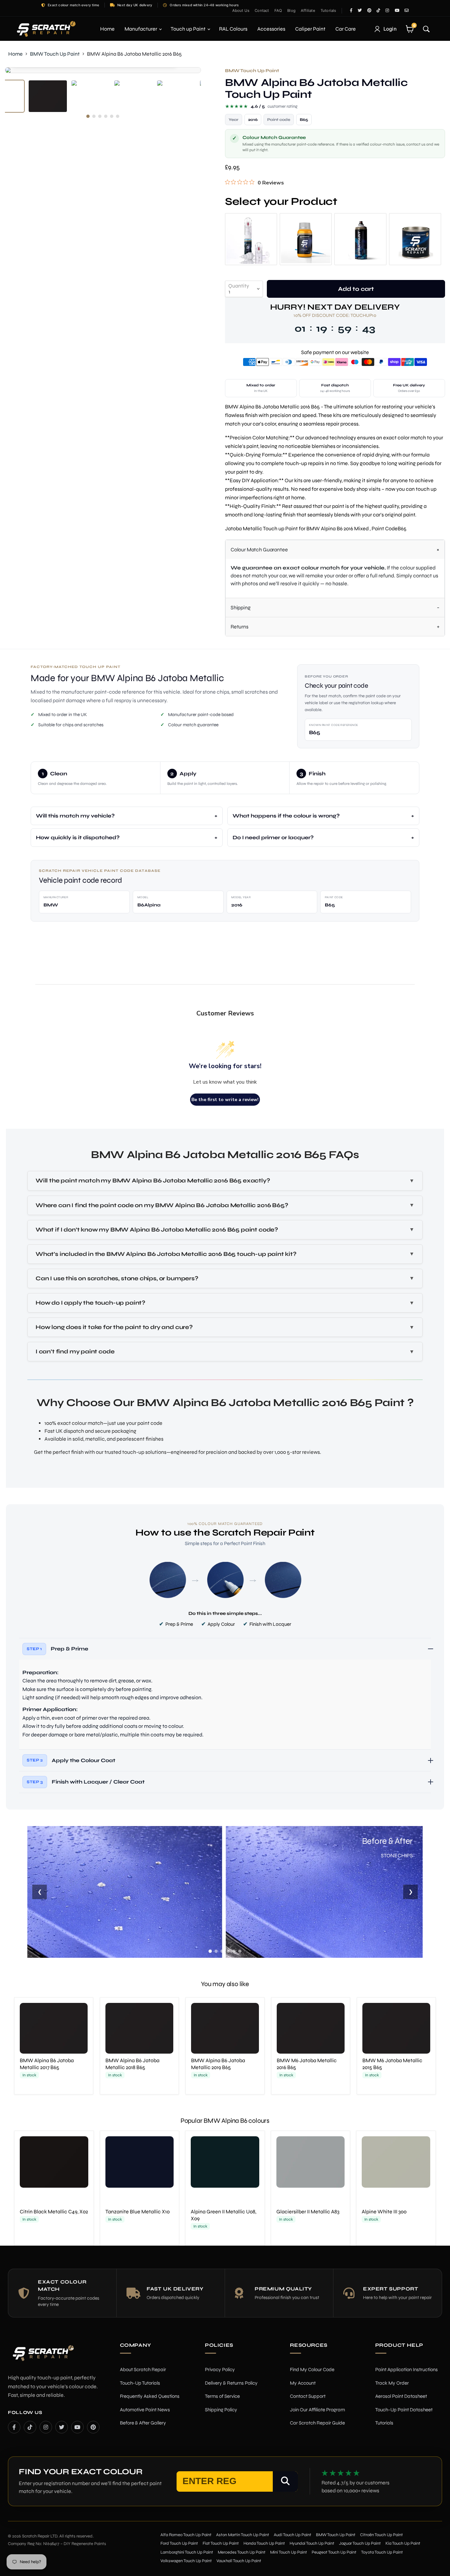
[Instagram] (46, 2427)
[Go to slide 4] (228, 1951)
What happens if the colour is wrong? (286, 816)
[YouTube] (77, 2427)
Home (107, 29)
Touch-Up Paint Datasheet (404, 2410)
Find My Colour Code (312, 2369)
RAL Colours (233, 29)
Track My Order (392, 2383)
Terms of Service (222, 2396)
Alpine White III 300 (384, 2212)
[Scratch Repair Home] (42, 2357)
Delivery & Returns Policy (231, 2383)
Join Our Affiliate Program (317, 2410)
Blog (291, 11)
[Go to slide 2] (216, 1951)
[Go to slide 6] (240, 1951)
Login (390, 29)
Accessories (271, 29)
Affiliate (308, 11)
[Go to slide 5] (234, 1951)
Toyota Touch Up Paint (382, 2552)
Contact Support (308, 2396)
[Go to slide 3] (222, 1951)
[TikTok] (30, 2427)
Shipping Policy (221, 2410)
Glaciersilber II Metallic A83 (308, 2212)
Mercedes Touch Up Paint (242, 2552)
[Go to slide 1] (210, 1951)
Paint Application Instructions (407, 2369)
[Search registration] (285, 2481)
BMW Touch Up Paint (55, 54)
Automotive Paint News (145, 2410)
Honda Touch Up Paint (264, 2543)
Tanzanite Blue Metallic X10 (138, 2212)
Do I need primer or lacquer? (273, 837)
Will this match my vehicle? (75, 816)
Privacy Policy (220, 2369)
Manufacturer (141, 29)
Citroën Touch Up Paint (381, 2535)
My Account (303, 2383)
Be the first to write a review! (225, 1100)
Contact (262, 11)
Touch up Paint (189, 29)
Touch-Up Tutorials (140, 2383)
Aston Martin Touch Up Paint (243, 2535)
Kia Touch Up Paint (403, 2543)
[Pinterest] (93, 2427)
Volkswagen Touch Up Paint (186, 2561)
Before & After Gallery (143, 2423)
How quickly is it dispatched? (78, 837)
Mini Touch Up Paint (289, 2552)
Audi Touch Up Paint (293, 2535)
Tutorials (328, 11)
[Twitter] (62, 2427)
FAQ (278, 11)
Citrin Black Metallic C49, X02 (54, 2212)
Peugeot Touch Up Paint (334, 2552)
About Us (241, 11)
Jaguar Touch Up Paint (360, 2543)
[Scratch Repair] (45, 29)
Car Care (346, 29)
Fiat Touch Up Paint (221, 2543)
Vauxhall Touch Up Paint (239, 2561)
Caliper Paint (310, 29)
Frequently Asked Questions (150, 2396)
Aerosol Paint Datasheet (401, 2396)
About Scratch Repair (143, 2369)
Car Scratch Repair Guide (317, 2423)
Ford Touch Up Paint (179, 2543)
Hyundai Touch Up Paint (312, 2543)
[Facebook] (14, 2427)
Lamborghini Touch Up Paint (187, 2552)
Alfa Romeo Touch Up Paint (186, 2535)
